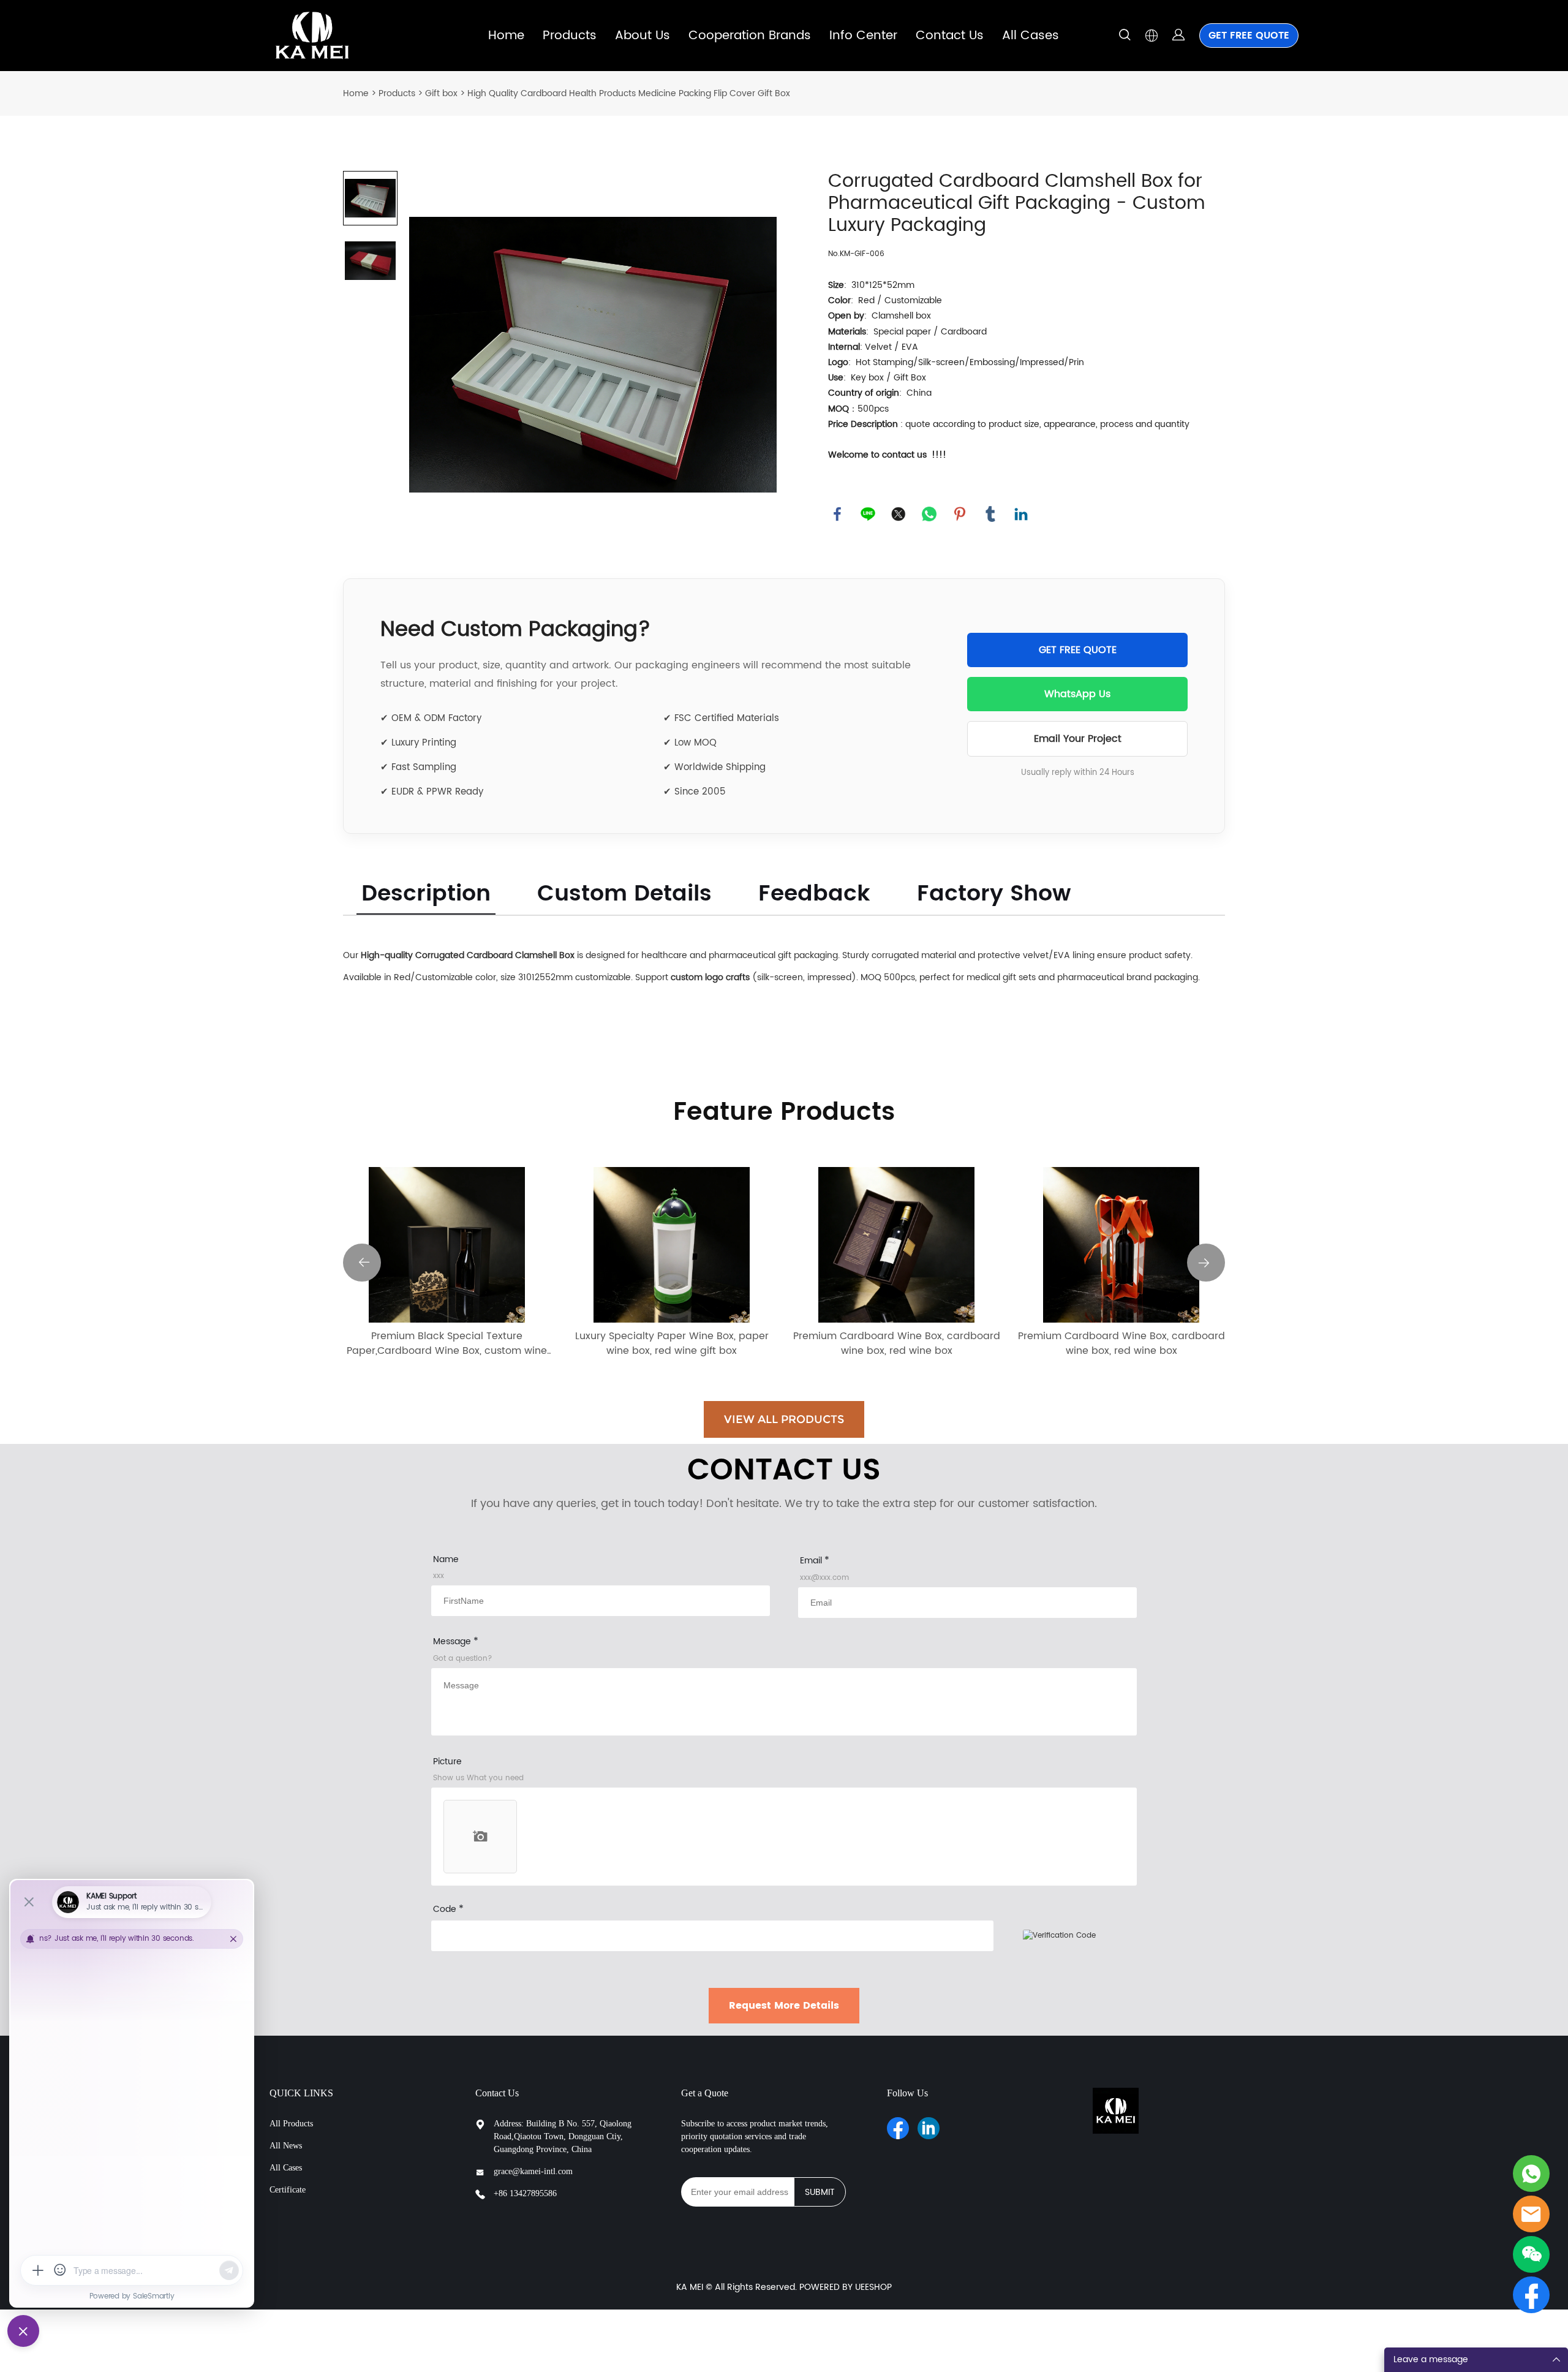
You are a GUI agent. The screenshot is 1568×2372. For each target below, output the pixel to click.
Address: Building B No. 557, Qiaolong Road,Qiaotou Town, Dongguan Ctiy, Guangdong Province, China (563, 2136)
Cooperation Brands (750, 36)
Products (570, 36)
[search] (1125, 37)
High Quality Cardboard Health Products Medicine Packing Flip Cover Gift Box (629, 93)
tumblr (990, 514)
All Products (291, 2124)
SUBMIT (820, 2192)
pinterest (960, 514)
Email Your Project (1078, 739)
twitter (899, 514)
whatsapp (929, 514)
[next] (1206, 1263)
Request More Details (784, 2006)
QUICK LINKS (301, 2093)
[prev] (362, 1263)
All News (286, 2146)
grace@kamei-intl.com (533, 2171)
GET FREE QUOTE (1249, 36)
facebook (837, 514)
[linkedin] (929, 2128)
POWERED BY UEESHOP (846, 2287)
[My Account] (1178, 36)
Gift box (441, 93)
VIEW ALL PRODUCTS (784, 1419)
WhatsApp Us (1077, 694)
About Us (643, 36)
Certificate (288, 2190)
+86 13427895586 (525, 2193)
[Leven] (1531, 2174)
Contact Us (950, 36)
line (868, 514)
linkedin (1021, 514)
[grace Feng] (1531, 2214)
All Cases (1031, 36)
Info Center (863, 36)
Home (506, 36)
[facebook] (898, 2128)
